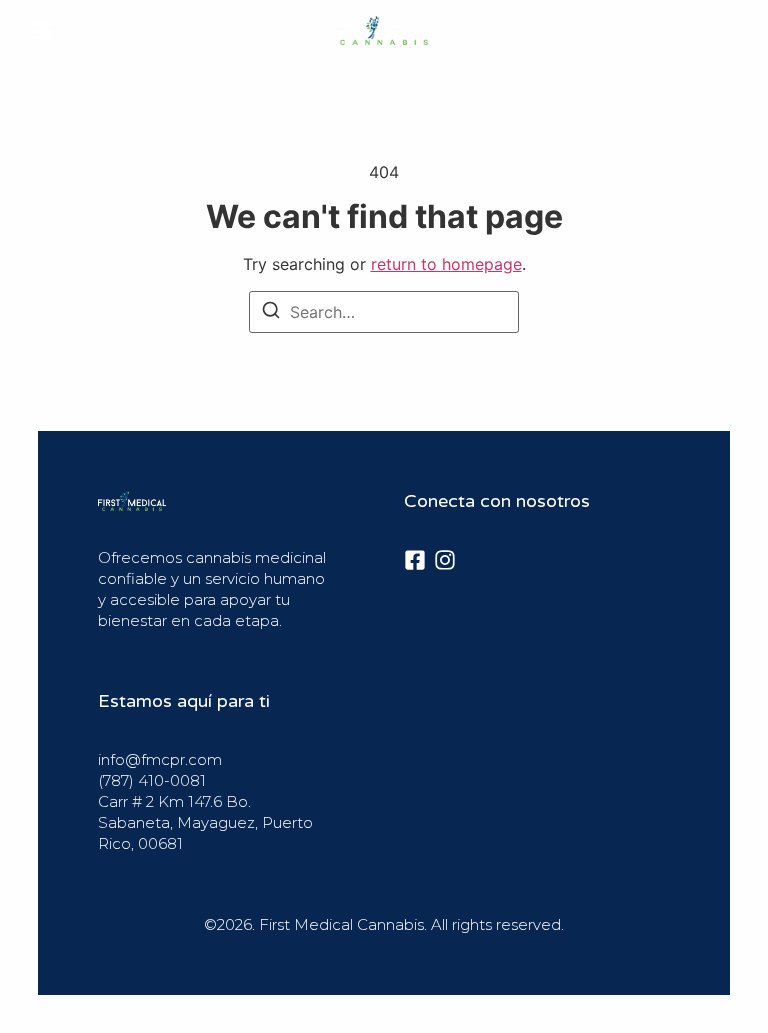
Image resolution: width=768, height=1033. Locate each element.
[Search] (271, 313)
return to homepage (446, 264)
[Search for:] (384, 312)
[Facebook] (415, 560)
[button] (43, 30)
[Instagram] (445, 560)
